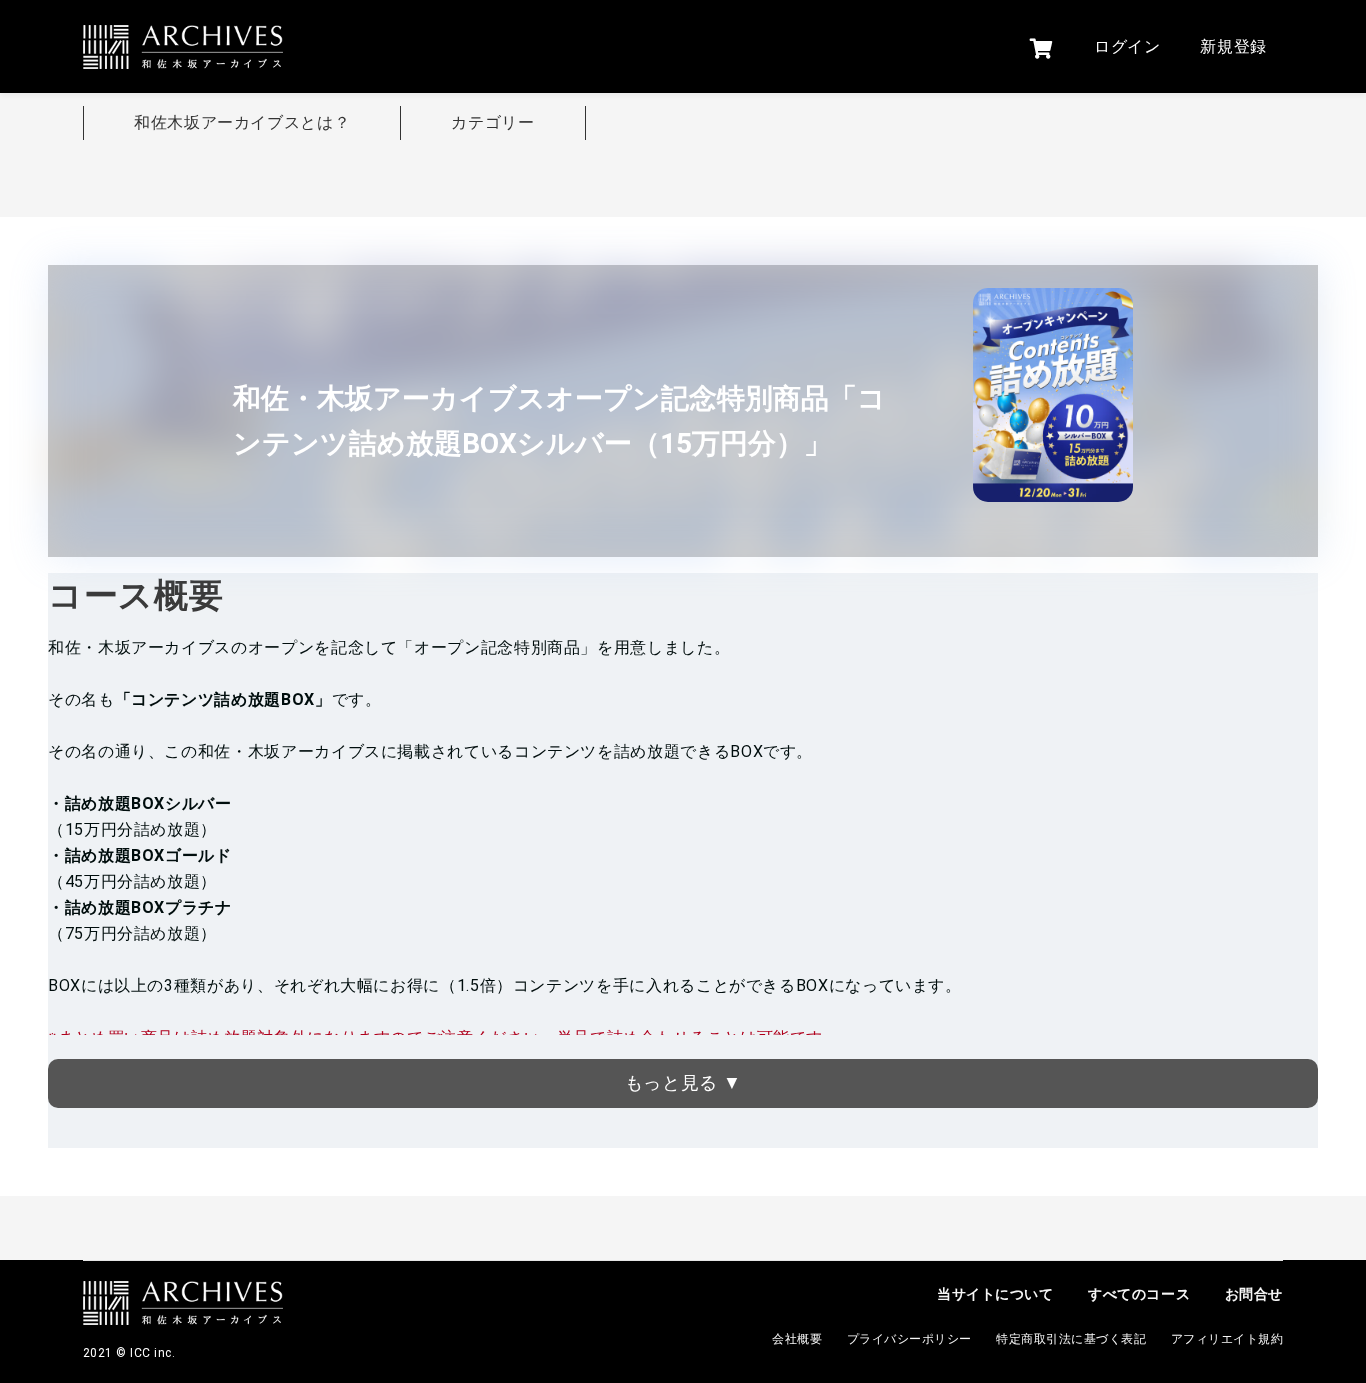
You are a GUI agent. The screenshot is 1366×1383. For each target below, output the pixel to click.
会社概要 (797, 1339)
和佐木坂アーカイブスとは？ (242, 122)
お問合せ (1254, 1294)
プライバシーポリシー (909, 1339)
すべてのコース (1139, 1294)
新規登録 (1233, 46)
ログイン (1127, 46)
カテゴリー (492, 122)
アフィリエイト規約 (1227, 1339)
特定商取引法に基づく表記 (1071, 1339)
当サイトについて (995, 1294)
